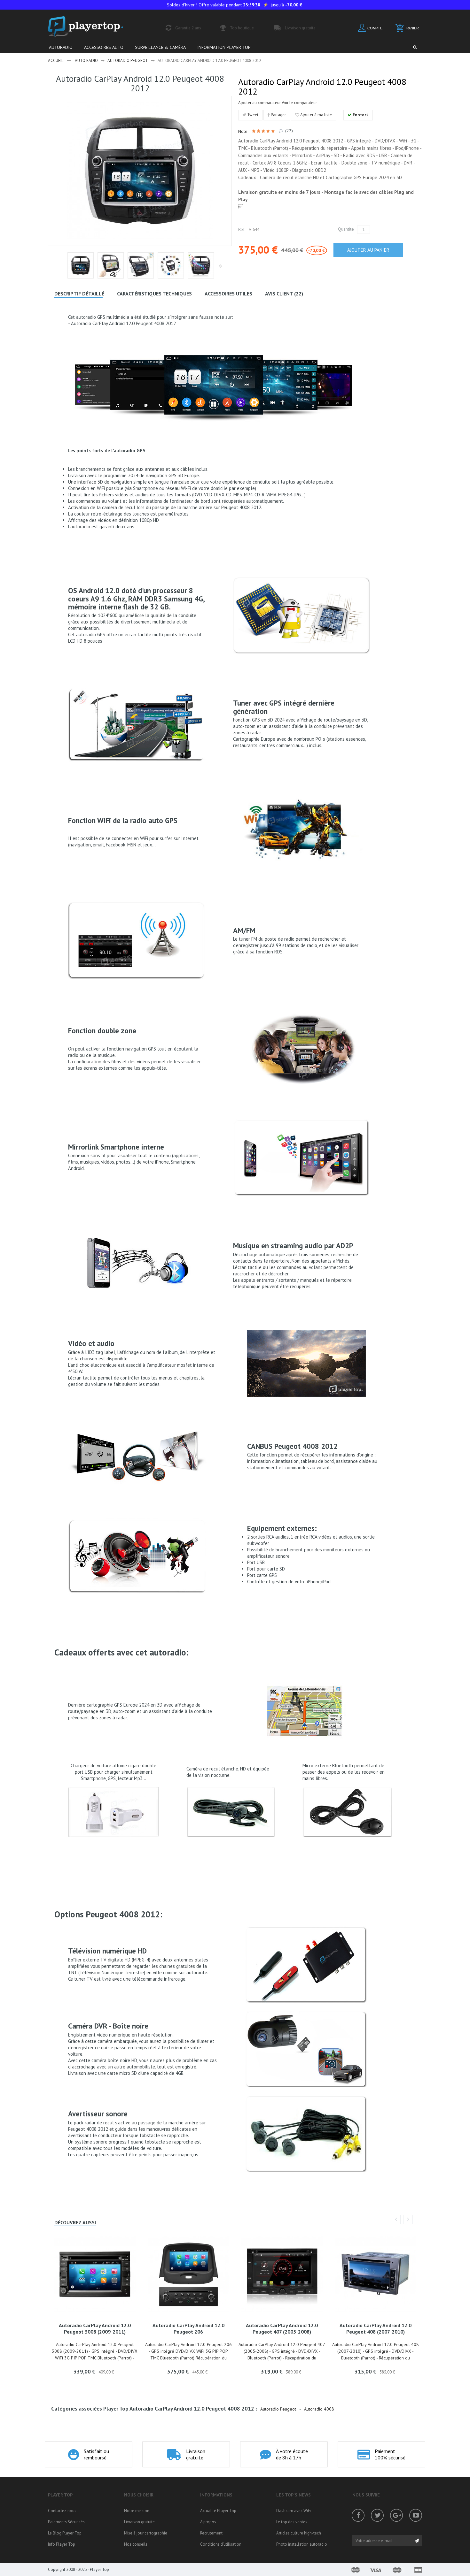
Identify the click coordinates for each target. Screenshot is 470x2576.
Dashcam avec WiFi (294, 2511)
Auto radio (86, 61)
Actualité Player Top (218, 2511)
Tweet (252, 115)
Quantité (346, 229)
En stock (360, 115)
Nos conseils (136, 2544)
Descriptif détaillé (79, 294)
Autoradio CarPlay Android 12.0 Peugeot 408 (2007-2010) (376, 2328)
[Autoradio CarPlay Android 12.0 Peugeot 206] (188, 2274)
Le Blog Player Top (65, 2533)
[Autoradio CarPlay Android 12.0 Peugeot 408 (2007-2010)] (376, 2274)
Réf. (242, 229)
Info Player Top (62, 2544)
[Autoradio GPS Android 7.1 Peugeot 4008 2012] (111, 265)
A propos (208, 2522)
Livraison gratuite (139, 2522)
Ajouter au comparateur (259, 103)
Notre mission (137, 2511)
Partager (278, 115)
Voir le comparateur (299, 103)
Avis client (284, 294)
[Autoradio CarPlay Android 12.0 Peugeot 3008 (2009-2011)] (95, 2274)
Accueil (56, 61)
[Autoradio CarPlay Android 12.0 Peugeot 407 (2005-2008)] (282, 2274)
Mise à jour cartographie (146, 2533)
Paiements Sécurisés (66, 2522)
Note (243, 131)
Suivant (220, 266)
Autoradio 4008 (319, 2409)
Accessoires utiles (228, 294)
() (288, 131)
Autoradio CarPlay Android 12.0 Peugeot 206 (188, 2328)
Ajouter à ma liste (316, 115)
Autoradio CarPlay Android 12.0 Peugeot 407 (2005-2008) (282, 2328)
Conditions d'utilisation (221, 2544)
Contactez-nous (62, 2511)
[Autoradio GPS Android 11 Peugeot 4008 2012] (81, 265)
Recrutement (211, 2533)
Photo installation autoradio (302, 2544)
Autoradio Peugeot (128, 61)
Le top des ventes (292, 2522)
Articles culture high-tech (299, 2533)
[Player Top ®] (92, 27)
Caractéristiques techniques (154, 294)
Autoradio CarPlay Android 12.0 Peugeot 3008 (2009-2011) (95, 2328)
